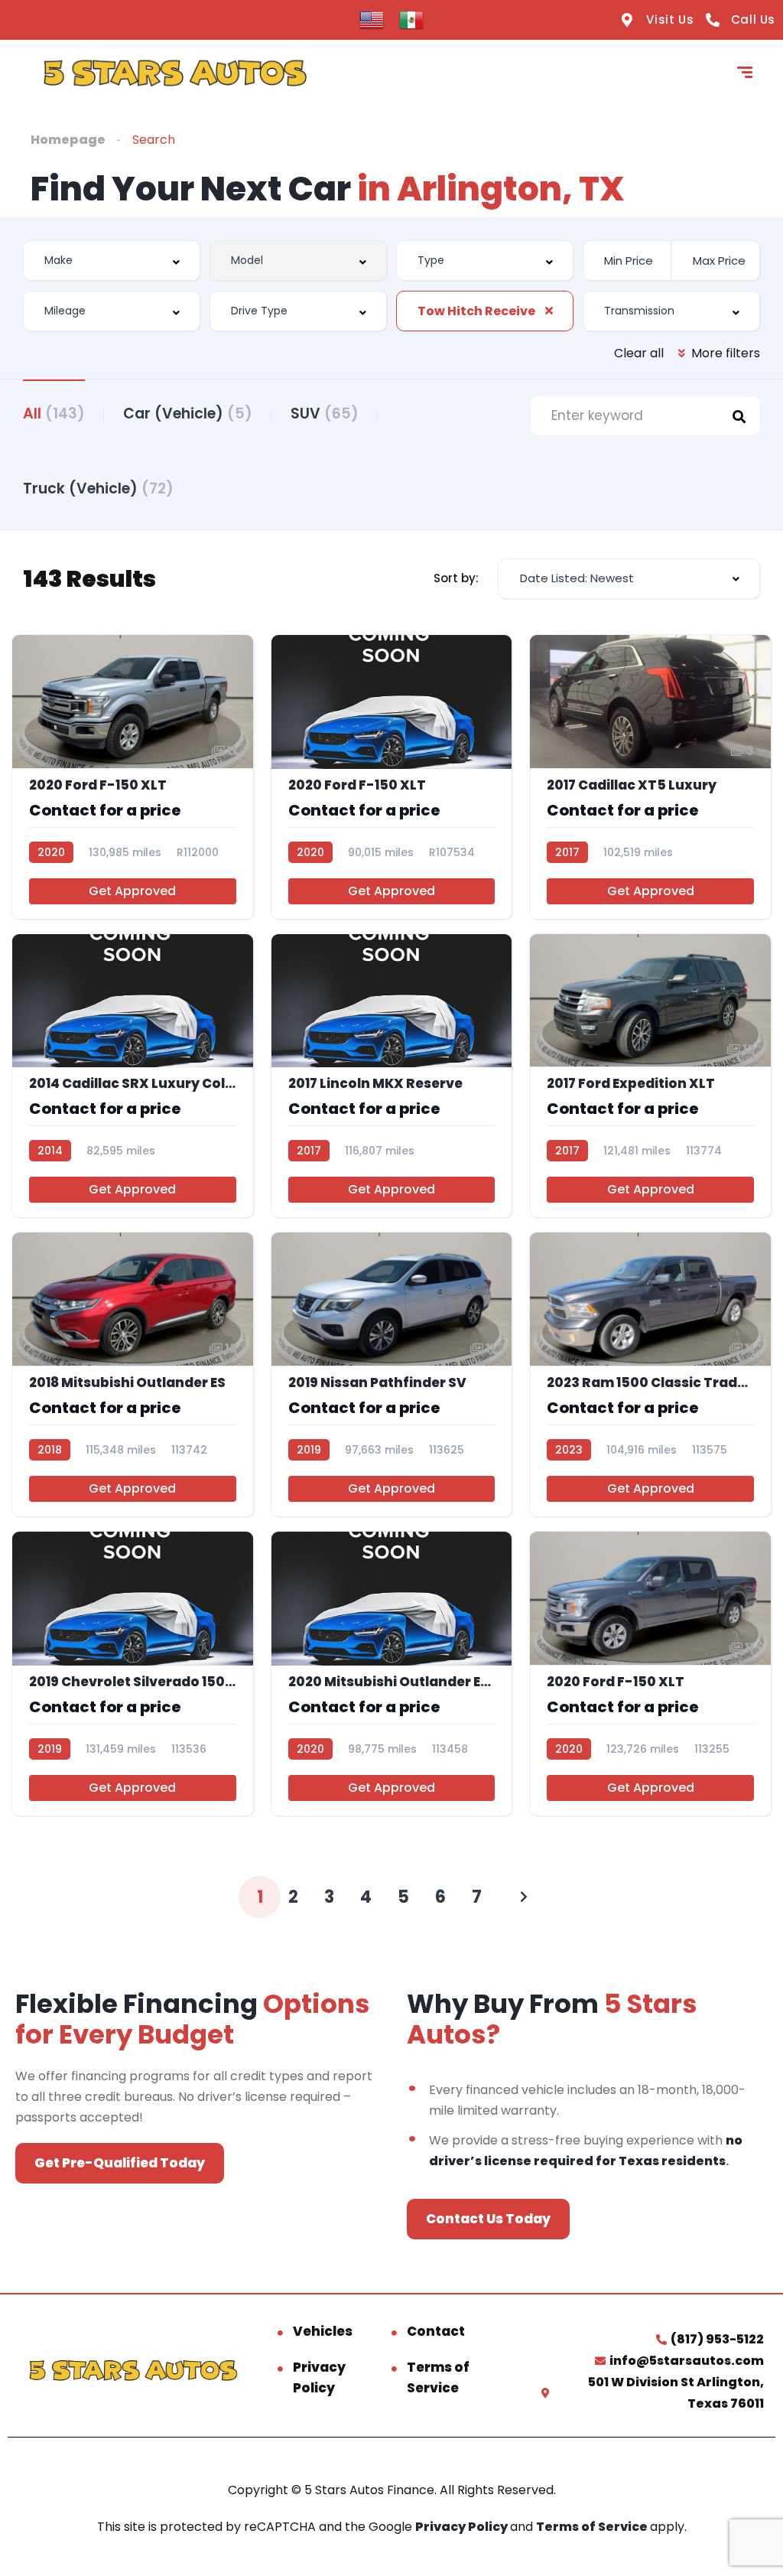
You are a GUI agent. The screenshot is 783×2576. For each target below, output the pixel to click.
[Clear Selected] (549, 311)
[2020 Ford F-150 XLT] (133, 777)
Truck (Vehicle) (98, 488)
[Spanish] (411, 19)
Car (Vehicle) (188, 414)
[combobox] (112, 261)
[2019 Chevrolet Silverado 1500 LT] (133, 1674)
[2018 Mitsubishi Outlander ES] (133, 1374)
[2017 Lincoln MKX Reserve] (392, 1076)
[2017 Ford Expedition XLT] (650, 1076)
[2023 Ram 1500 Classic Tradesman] (650, 1374)
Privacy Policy (319, 2377)
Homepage (68, 140)
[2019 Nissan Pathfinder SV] (392, 1374)
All (54, 414)
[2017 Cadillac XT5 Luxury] (650, 777)
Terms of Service (438, 2377)
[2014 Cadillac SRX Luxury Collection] (133, 1076)
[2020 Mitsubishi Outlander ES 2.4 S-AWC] (392, 1674)
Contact (436, 2331)
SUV (325, 414)
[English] (372, 19)
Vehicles (323, 2331)
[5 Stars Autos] (175, 74)
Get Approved (132, 891)
